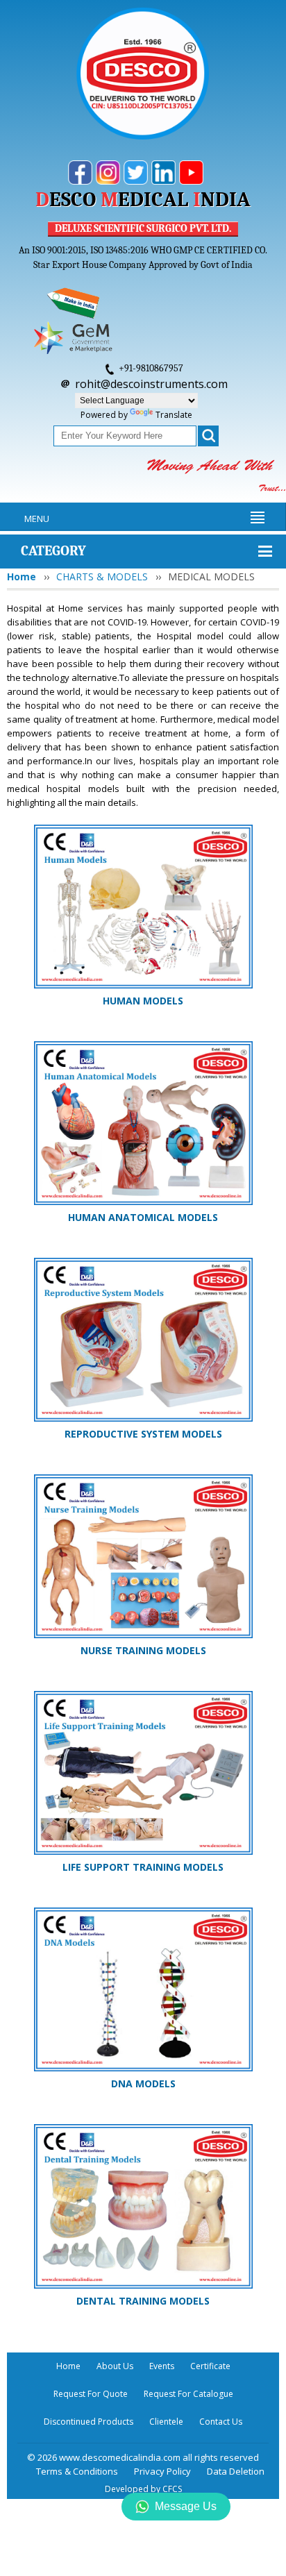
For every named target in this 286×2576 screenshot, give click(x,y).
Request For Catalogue (188, 2394)
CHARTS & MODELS (102, 576)
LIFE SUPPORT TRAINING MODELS (143, 1867)
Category (53, 551)
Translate (174, 415)
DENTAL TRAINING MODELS (143, 2301)
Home (22, 576)
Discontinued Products (89, 2422)
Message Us (186, 2506)
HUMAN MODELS (143, 1001)
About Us (115, 2366)
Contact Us (221, 2422)
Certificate (210, 2366)
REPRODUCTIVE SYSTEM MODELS (143, 1434)
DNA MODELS (143, 2083)
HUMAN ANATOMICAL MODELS (143, 1217)
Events (162, 2366)
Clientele (166, 2422)
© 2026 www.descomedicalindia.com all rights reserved (143, 2457)
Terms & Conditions (77, 2471)
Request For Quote (91, 2394)
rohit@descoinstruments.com (151, 384)
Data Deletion (236, 2471)
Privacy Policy (162, 2471)
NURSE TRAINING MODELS (143, 1650)
